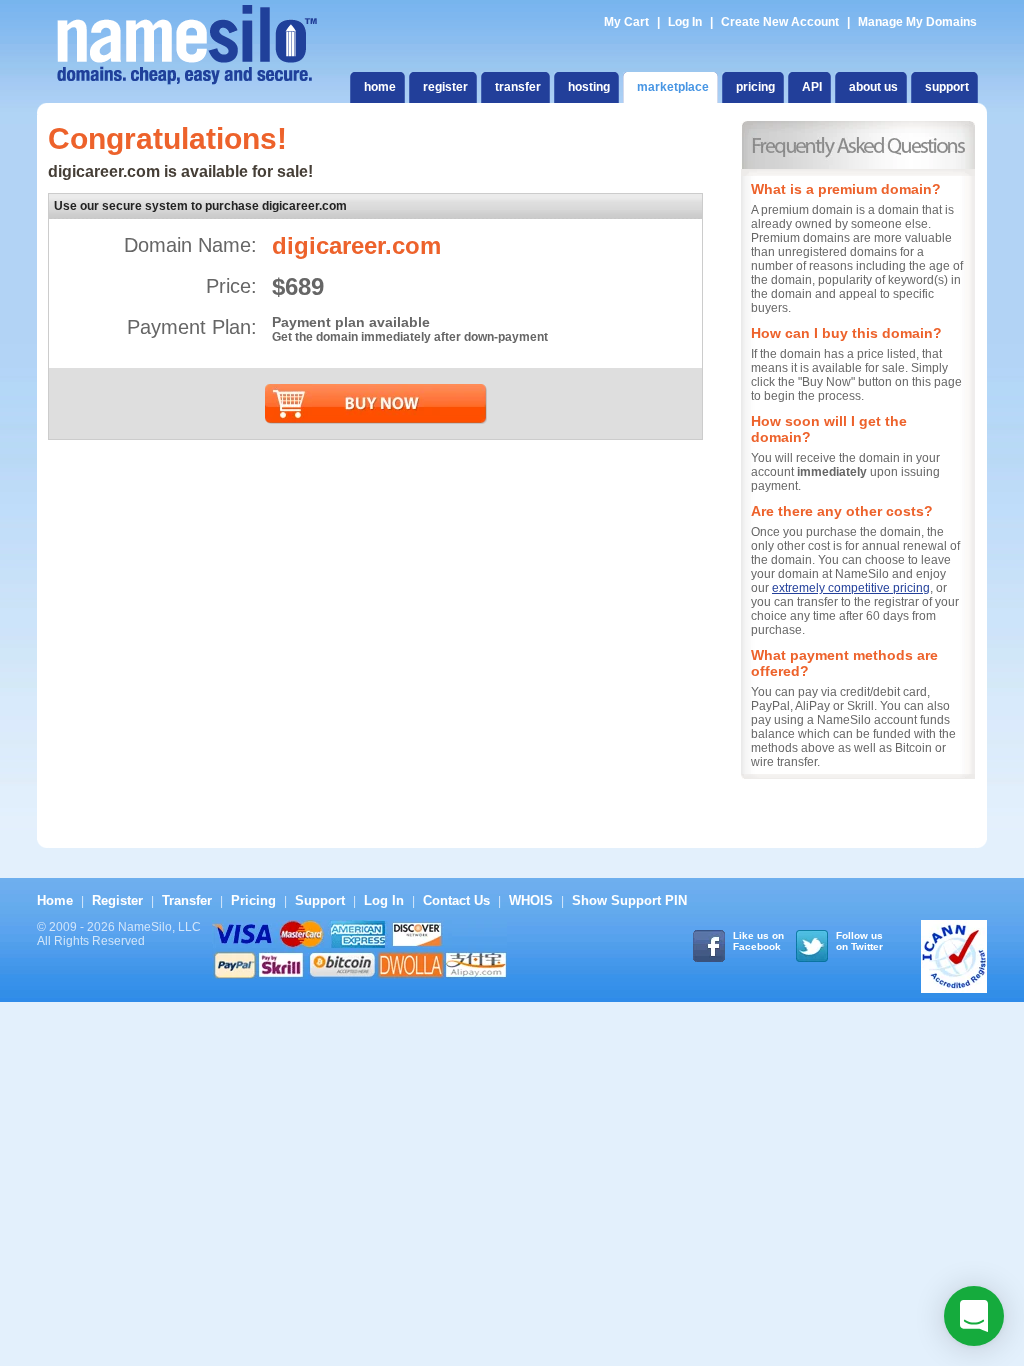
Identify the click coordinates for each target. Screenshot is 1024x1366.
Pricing (253, 900)
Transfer (187, 900)
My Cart (628, 22)
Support (320, 900)
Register (117, 900)
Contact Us (456, 900)
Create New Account (780, 22)
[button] (974, 1316)
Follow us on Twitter (859, 941)
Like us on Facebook (758, 941)
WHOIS (531, 900)
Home (55, 900)
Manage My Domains (917, 22)
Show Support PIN (629, 900)
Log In (685, 22)
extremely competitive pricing (851, 588)
